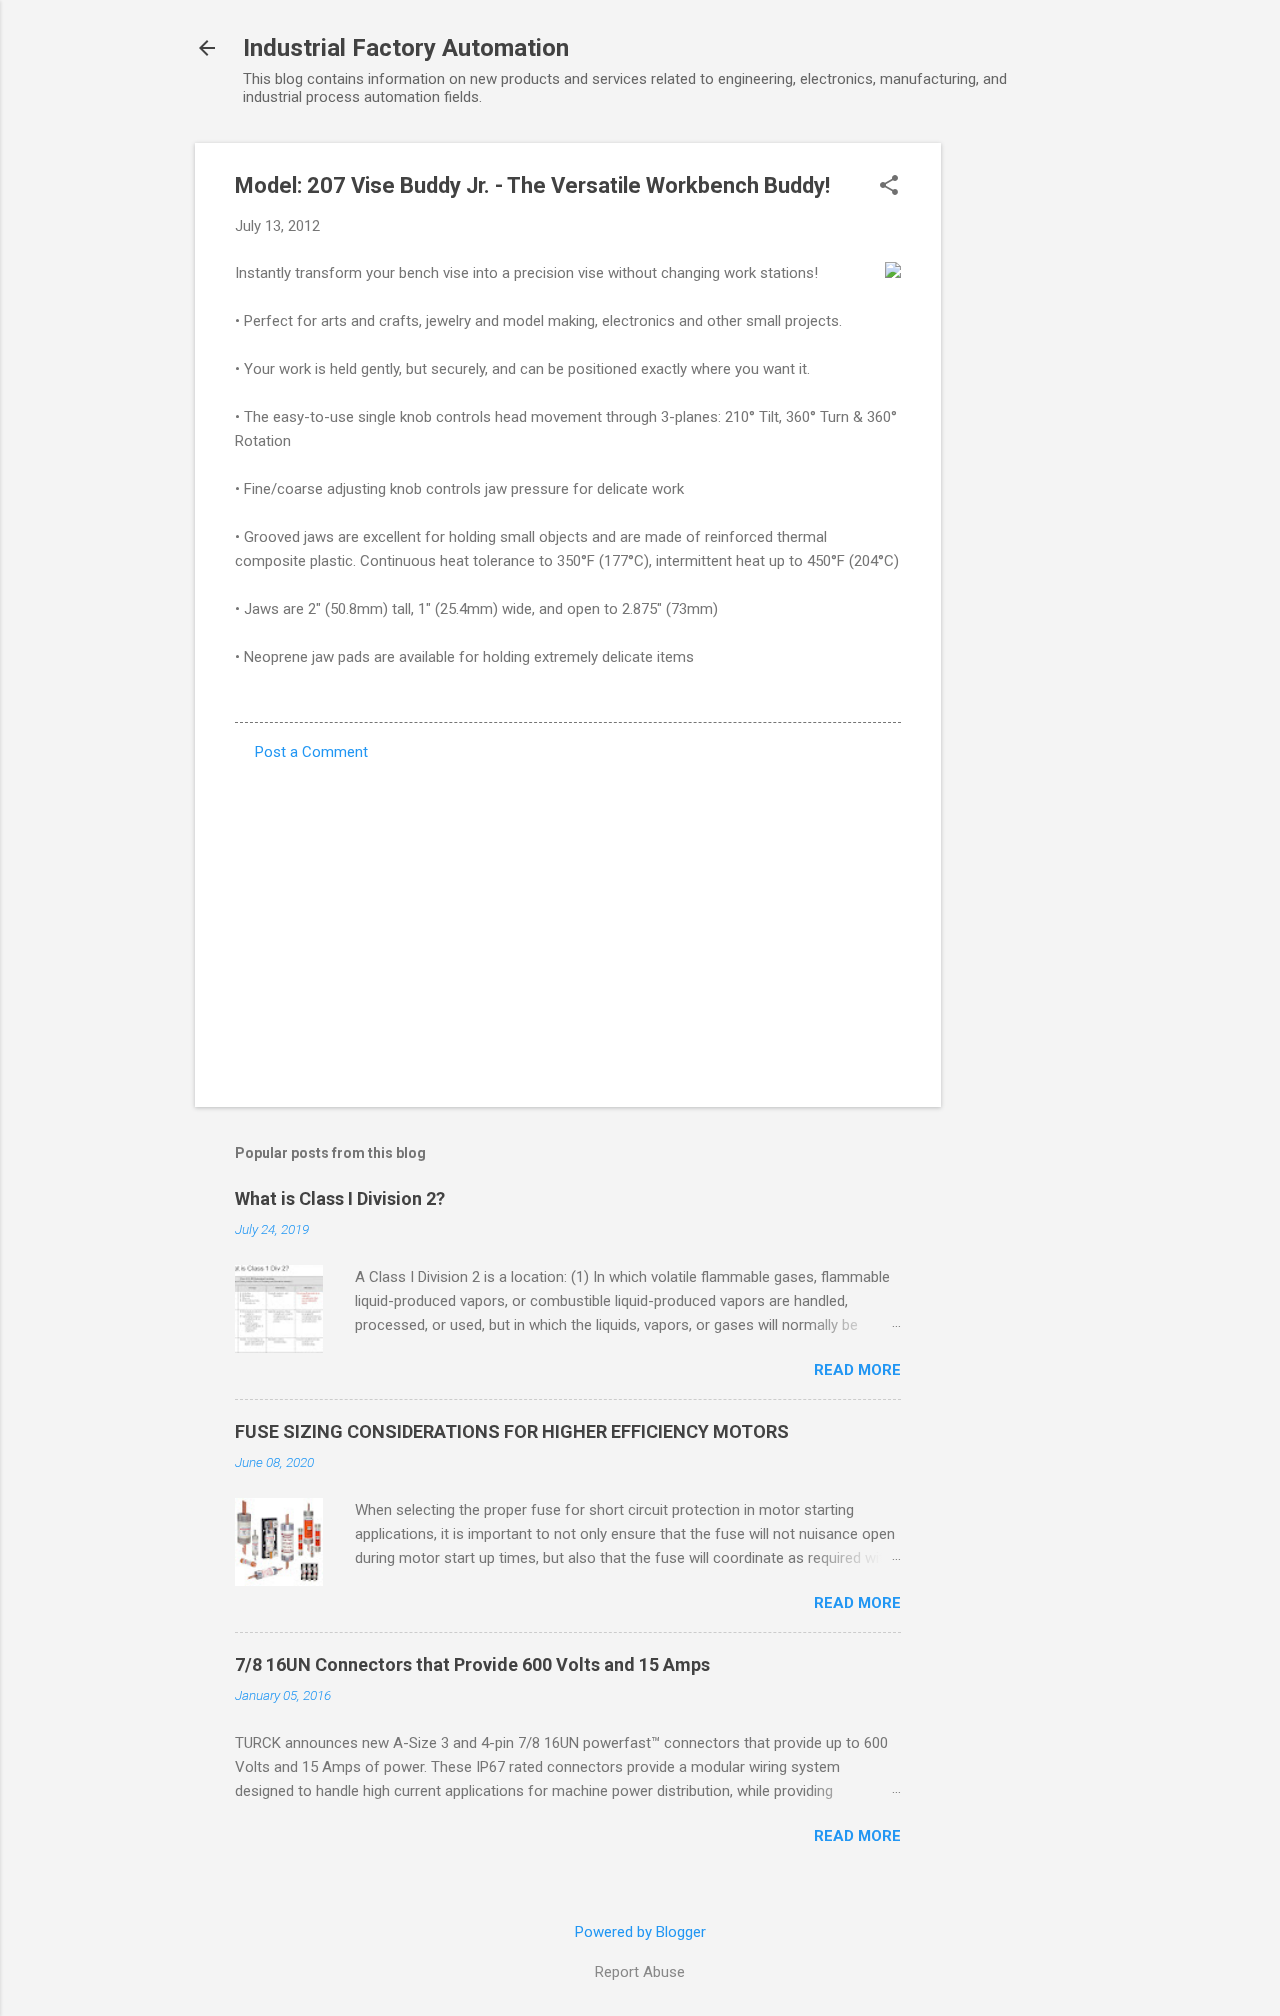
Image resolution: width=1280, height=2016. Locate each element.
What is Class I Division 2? (340, 1198)
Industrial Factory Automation (406, 48)
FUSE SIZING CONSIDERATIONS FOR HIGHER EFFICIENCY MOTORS (512, 1431)
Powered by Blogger (640, 1932)
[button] (889, 187)
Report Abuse (640, 1972)
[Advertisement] (1021, 443)
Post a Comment (311, 752)
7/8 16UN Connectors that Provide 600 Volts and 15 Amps (472, 1664)
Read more (857, 1370)
